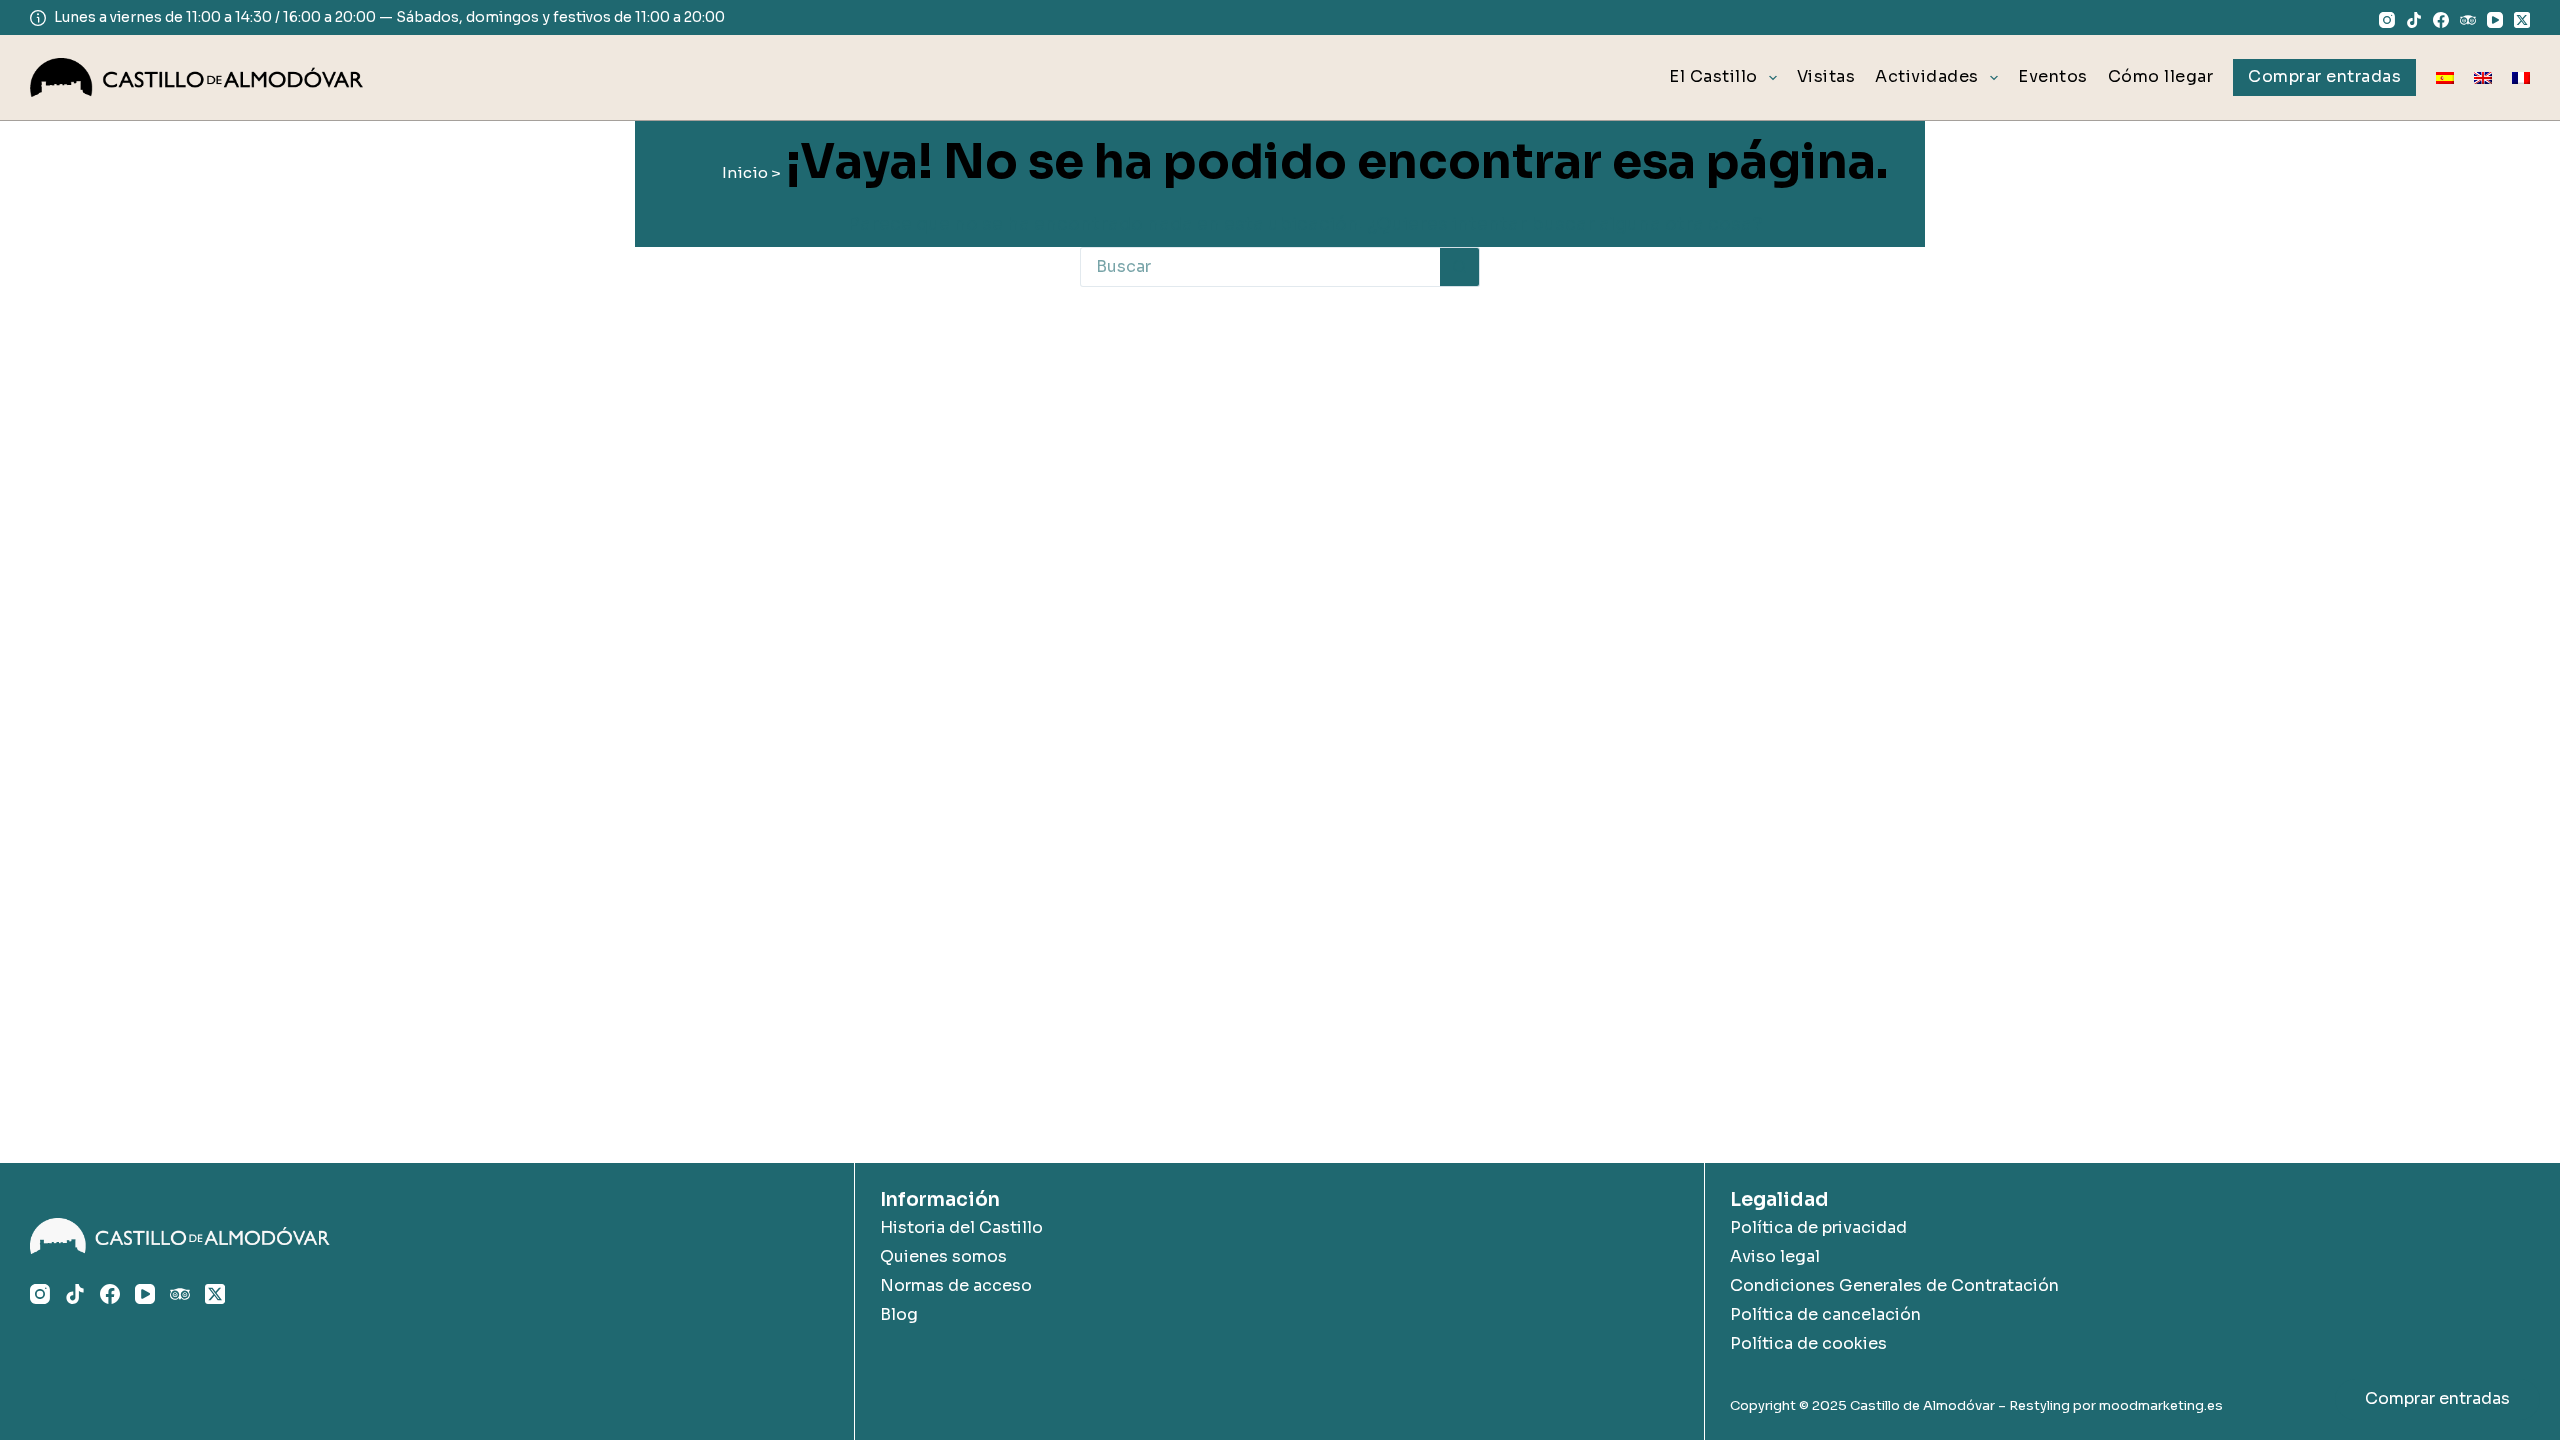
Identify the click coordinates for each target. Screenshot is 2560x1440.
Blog (899, 1314)
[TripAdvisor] (2468, 20)
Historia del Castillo (961, 1227)
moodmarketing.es (2161, 1405)
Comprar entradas (2437, 1398)
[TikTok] (2414, 20)
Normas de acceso (956, 1285)
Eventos (2053, 76)
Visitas (1826, 76)
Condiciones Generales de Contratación (1894, 1285)
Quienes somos (943, 1256)
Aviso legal (1775, 1256)
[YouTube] (2495, 20)
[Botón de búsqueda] (1460, 267)
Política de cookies (1808, 1343)
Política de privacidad (1818, 1227)
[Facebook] (2441, 20)
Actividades (1927, 76)
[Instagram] (2387, 20)
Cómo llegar (2161, 76)
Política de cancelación (1825, 1314)
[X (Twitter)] (2522, 20)
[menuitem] (2445, 77)
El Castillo (1713, 76)
